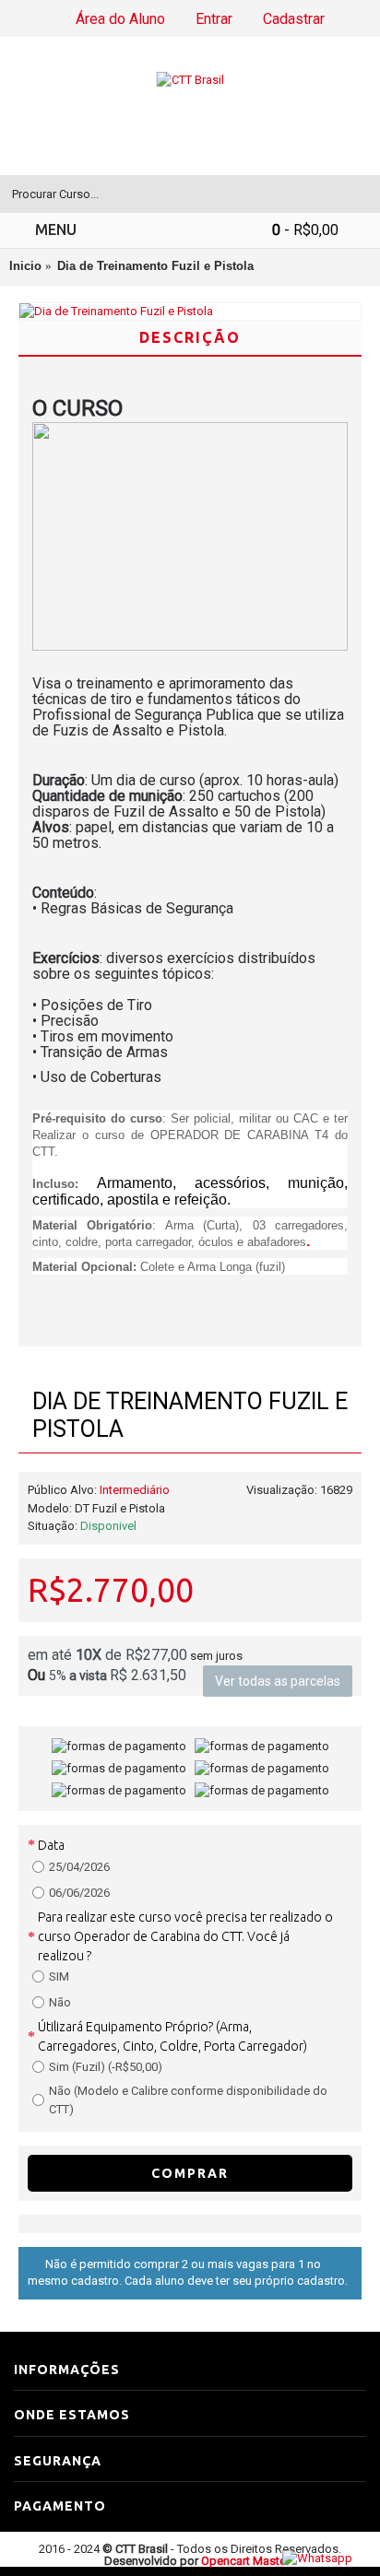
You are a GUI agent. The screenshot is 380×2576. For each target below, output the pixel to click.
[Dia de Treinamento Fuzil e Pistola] (190, 312)
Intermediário (135, 1490)
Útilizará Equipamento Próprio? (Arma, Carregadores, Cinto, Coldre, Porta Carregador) (172, 2036)
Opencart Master (245, 2561)
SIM (59, 1976)
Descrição (190, 337)
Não (60, 2002)
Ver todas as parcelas (278, 1681)
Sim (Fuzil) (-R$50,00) (106, 2067)
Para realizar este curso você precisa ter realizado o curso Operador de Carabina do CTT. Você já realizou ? (185, 1936)
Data (51, 1845)
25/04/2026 (79, 1867)
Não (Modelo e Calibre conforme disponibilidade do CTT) (188, 2100)
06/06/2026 (79, 1893)
